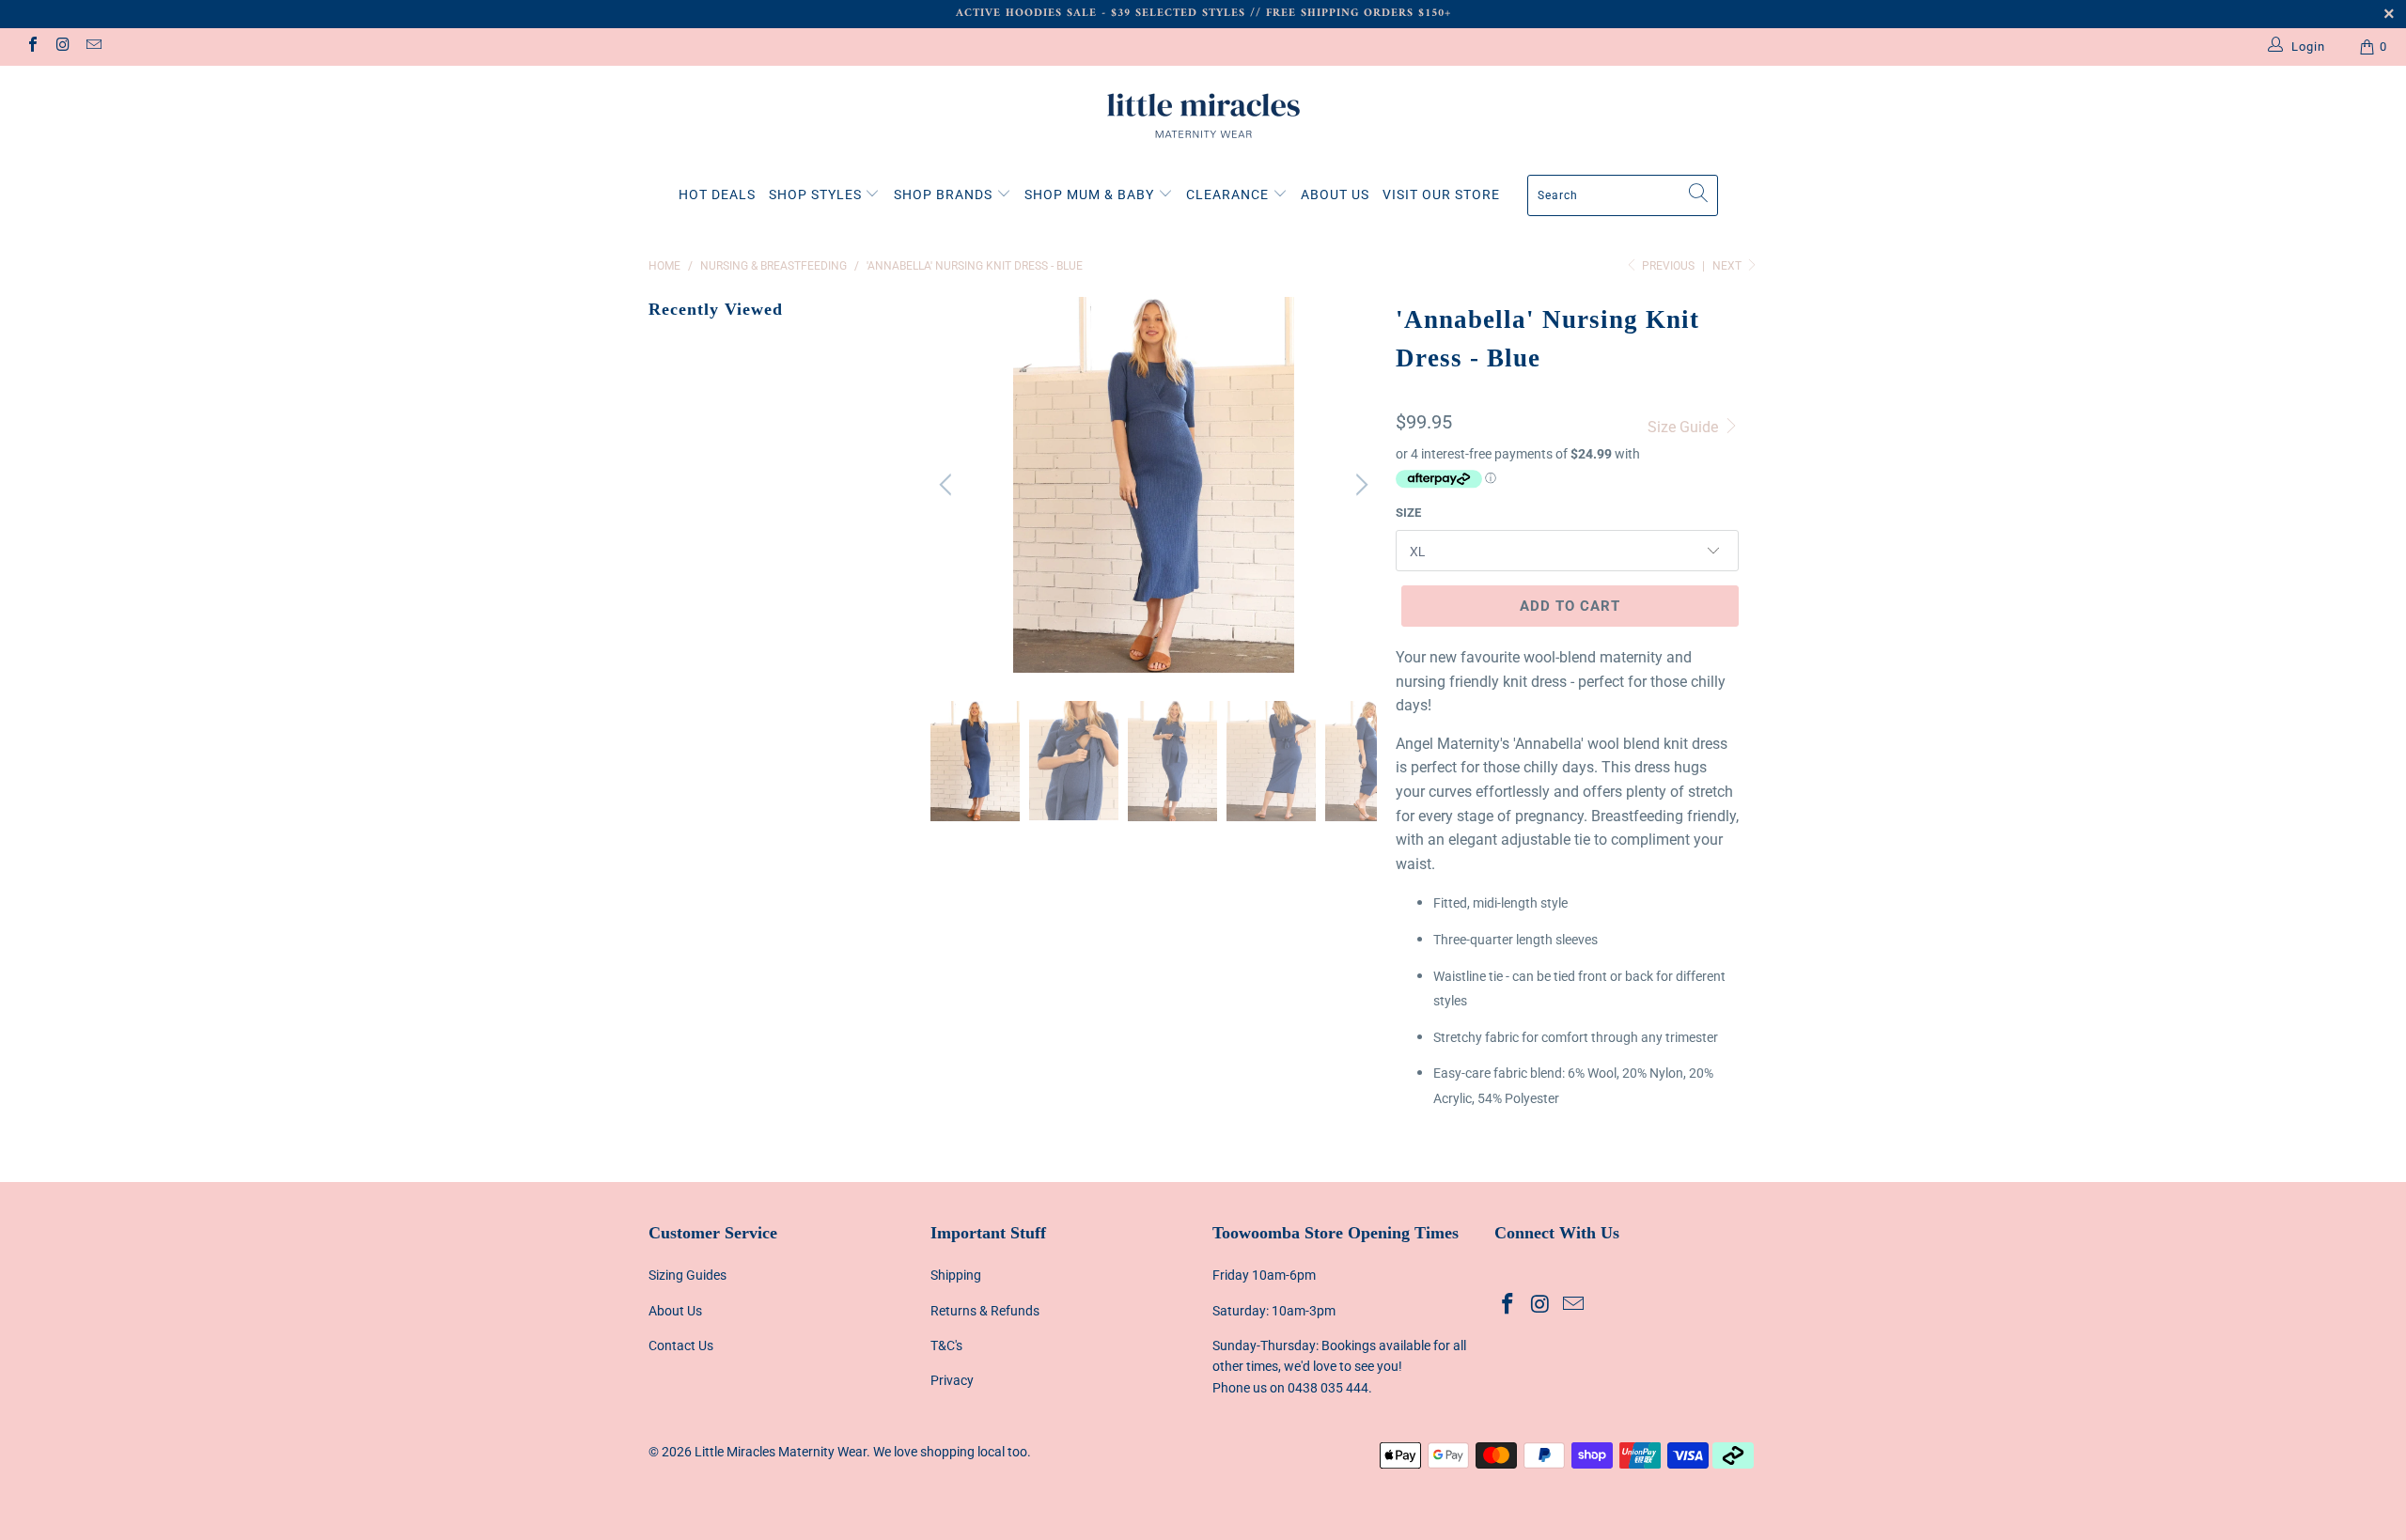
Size (1408, 513)
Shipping (956, 1275)
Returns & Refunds (985, 1311)
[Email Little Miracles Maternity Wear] (93, 47)
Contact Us (681, 1346)
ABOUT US (1335, 194)
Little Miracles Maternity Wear (781, 1452)
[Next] (1359, 485)
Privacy (952, 1380)
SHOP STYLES (817, 194)
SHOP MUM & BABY (1091, 194)
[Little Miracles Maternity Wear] (1203, 116)
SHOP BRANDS (945, 194)
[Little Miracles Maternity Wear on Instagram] (62, 47)
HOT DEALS (717, 194)
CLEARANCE (1229, 194)
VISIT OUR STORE (1441, 194)
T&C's (946, 1346)
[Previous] (948, 485)
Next (1728, 266)
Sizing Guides (687, 1275)
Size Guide (1685, 427)
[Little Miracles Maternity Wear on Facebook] (32, 47)
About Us (675, 1311)
